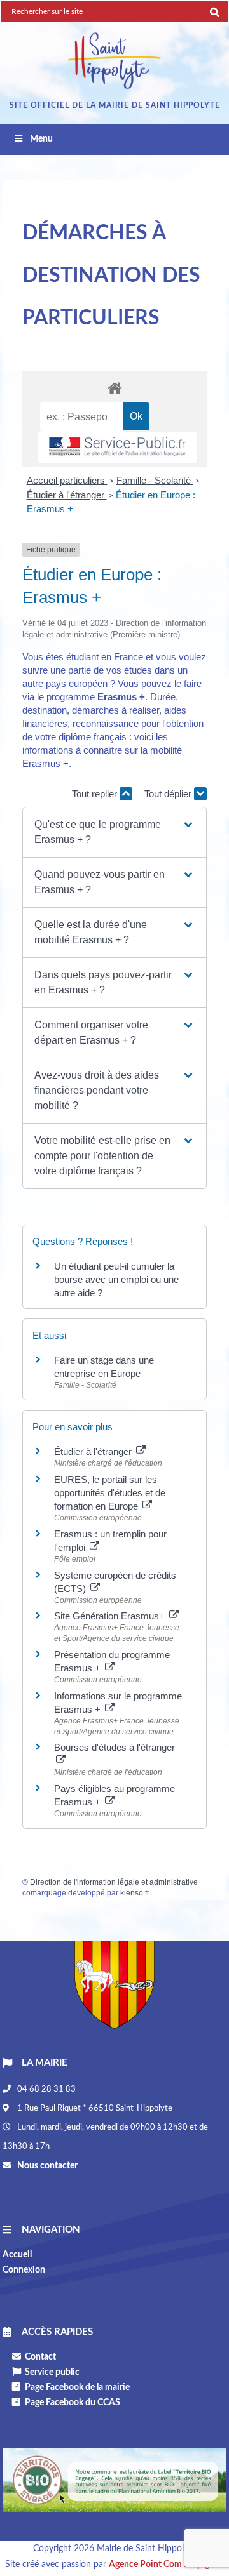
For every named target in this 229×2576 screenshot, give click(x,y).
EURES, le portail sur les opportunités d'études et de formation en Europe (110, 1493)
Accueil (17, 2255)
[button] (114, 832)
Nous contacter (46, 2166)
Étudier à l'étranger (67, 495)
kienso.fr (135, 1893)
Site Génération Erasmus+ (111, 1616)
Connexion (24, 2270)
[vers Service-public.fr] (118, 447)
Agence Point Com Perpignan (166, 2565)
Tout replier (96, 794)
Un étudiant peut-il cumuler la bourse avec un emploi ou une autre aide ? (116, 1279)
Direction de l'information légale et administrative (114, 1882)
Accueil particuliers (67, 480)
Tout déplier (169, 794)
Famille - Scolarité (155, 480)
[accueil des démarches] (114, 388)
